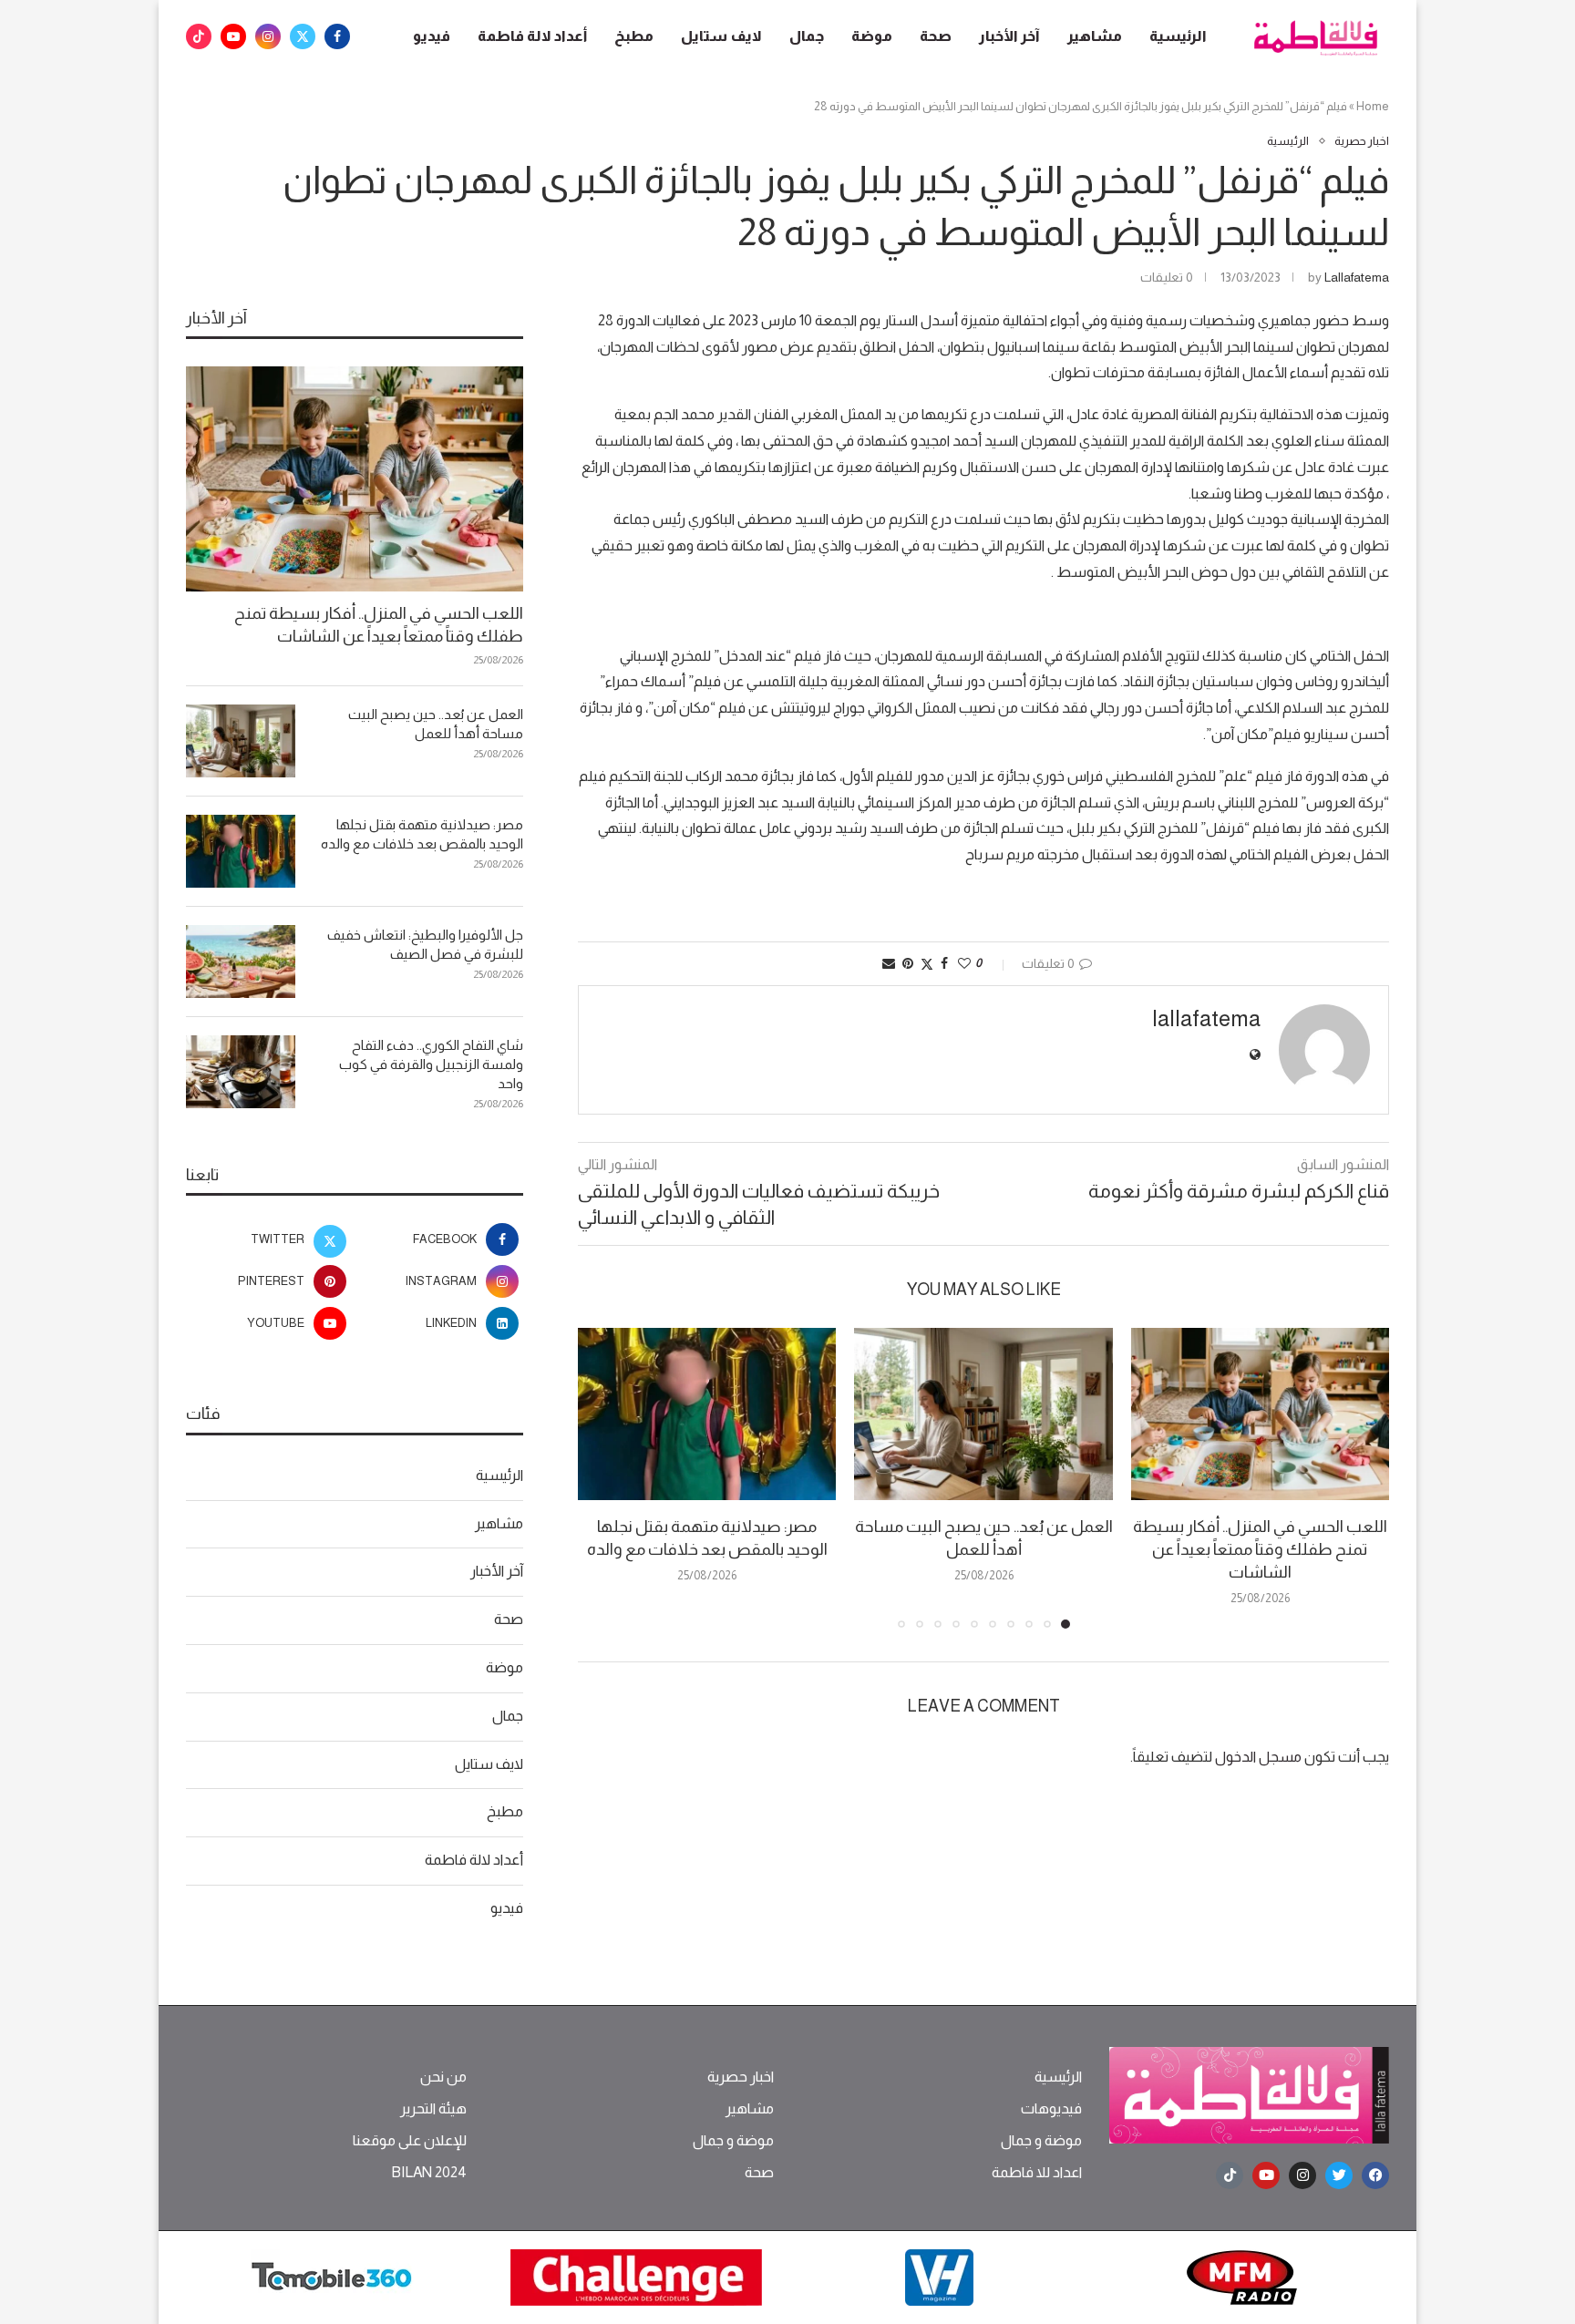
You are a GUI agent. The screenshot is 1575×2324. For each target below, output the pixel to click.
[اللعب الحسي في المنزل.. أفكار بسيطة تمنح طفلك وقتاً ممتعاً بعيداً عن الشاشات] (1260, 1414)
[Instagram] (268, 36)
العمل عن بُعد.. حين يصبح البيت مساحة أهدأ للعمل (436, 724)
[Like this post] (964, 963)
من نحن (443, 2077)
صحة (936, 36)
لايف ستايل (721, 36)
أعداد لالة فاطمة (532, 36)
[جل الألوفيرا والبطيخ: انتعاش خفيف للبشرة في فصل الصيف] (241, 961)
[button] (602, 1477)
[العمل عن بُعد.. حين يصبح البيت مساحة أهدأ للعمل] (983, 1414)
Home (1373, 106)
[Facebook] (337, 36)
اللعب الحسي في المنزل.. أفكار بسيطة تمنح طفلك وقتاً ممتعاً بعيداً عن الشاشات (1260, 1549)
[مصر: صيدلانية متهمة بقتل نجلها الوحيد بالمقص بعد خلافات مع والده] (707, 1414)
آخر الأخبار (1009, 36)
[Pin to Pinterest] (908, 963)
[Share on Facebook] (944, 963)
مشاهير (1095, 36)
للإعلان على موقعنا (410, 2141)
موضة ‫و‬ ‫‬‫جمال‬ (1041, 2141)
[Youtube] (233, 36)
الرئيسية (1178, 36)
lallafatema (1357, 277)
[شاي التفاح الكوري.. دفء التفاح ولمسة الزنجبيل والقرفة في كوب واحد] (241, 1072)
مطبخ (634, 36)
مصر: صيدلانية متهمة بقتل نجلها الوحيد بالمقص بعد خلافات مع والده (422, 834)
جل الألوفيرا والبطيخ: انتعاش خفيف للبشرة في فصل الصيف (425, 944)
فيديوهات (1051, 2109)
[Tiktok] (199, 36)
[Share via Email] (889, 963)
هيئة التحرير (433, 2109)
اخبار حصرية (741, 2077)
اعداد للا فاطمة (1037, 2173)
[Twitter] (303, 36)
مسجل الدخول (1258, 1757)
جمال (807, 36)
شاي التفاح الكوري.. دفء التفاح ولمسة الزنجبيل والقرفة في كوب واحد (431, 1064)
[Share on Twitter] (927, 964)
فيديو (432, 36)
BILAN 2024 (429, 2173)
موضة (872, 36)
